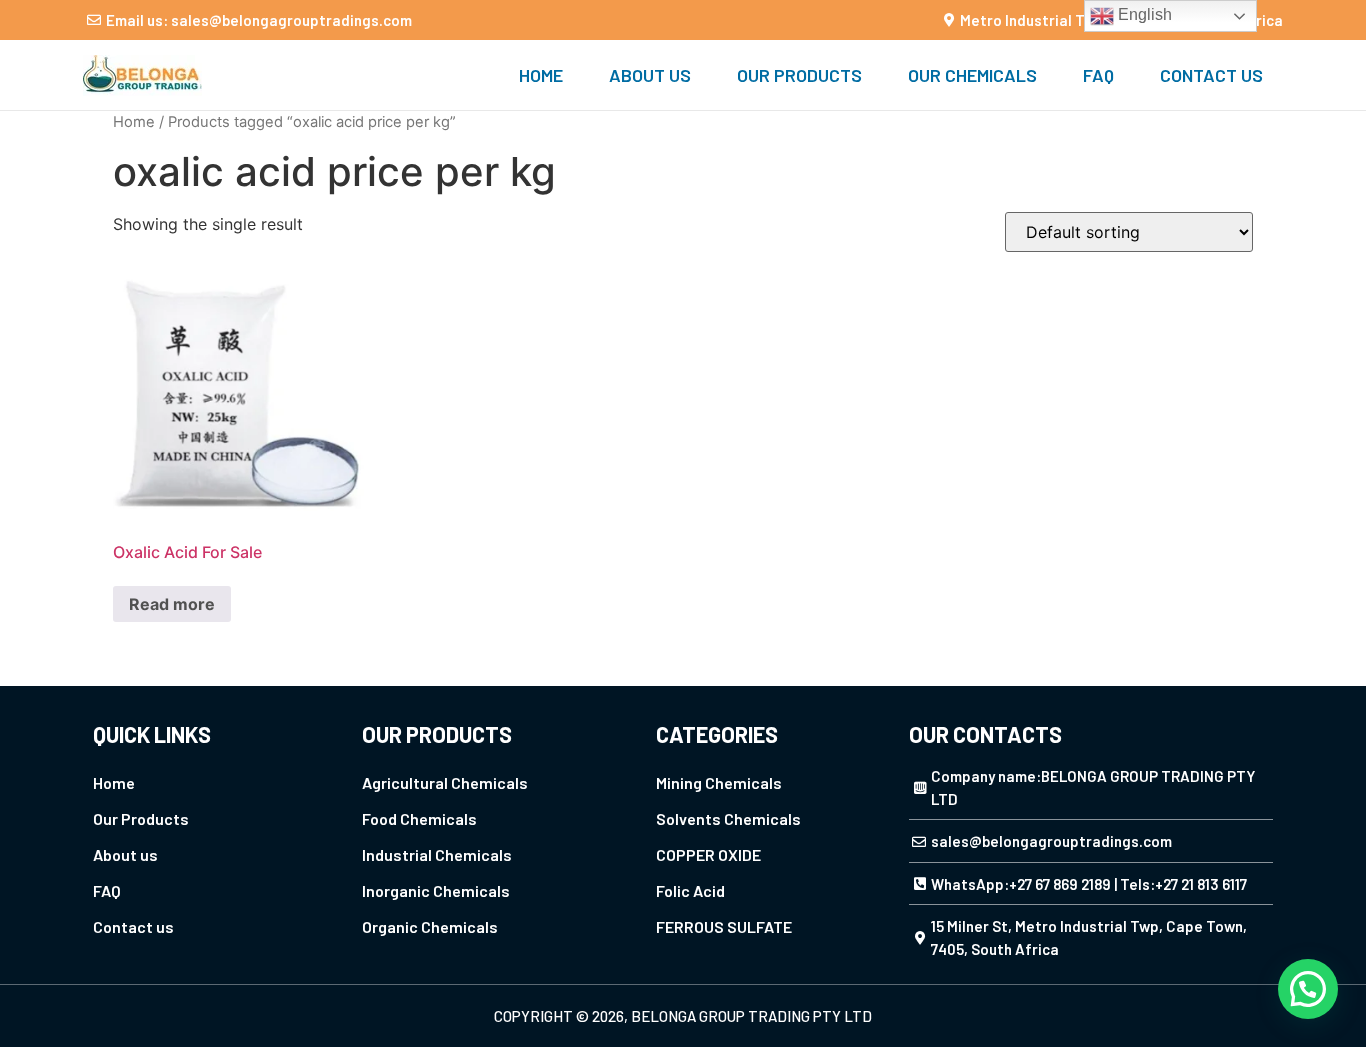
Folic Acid (690, 890)
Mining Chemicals (719, 782)
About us (650, 75)
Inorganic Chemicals (436, 890)
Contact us (1211, 75)
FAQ (1098, 75)
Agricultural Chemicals (445, 782)
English (1143, 14)
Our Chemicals (972, 75)
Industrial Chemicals (437, 854)
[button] (1308, 989)
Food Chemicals (419, 818)
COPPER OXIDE (708, 854)
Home (541, 75)
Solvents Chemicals (728, 818)
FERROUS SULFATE (724, 926)
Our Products (799, 75)
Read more (172, 604)
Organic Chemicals (430, 926)
